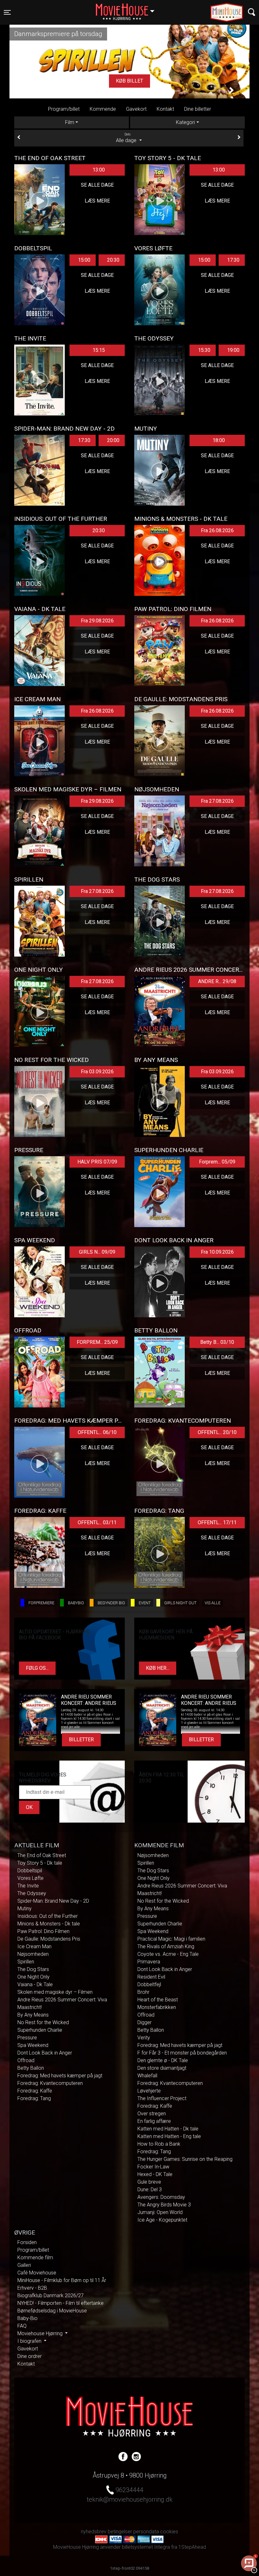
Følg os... (37, 1668)
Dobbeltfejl (149, 1984)
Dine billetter (198, 109)
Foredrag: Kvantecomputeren (50, 2083)
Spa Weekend (33, 2045)
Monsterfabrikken (157, 2007)
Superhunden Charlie (40, 2030)
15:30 (204, 350)
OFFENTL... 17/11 (217, 1522)
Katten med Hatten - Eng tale (169, 2136)
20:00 (113, 440)
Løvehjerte (149, 2091)
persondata (146, 2532)
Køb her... (158, 1668)
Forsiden (27, 2242)
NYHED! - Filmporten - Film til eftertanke (60, 2303)
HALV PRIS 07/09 (97, 1162)
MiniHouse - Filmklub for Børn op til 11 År (62, 2280)
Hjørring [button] (128, 9)
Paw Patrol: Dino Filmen (43, 1931)
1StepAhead (192, 2547)
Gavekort (136, 109)
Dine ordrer (30, 2356)
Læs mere (129, 81)
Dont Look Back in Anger (45, 2053)
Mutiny (24, 1909)
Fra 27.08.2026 (217, 801)
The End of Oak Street (42, 1855)
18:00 (219, 440)
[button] (27, 90)
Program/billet (64, 109)
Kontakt (165, 109)
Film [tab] (70, 122)
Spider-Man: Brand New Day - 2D (53, 1901)
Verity (144, 2038)
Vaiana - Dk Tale (35, 1984)
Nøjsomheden (33, 1954)
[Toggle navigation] (252, 12)
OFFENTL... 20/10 (217, 1432)
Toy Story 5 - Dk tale (40, 1863)
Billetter (81, 1740)
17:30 (233, 260)
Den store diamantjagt (162, 2068)
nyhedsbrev (94, 2532)
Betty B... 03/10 (217, 1342)
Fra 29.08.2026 (97, 621)
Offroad (26, 2060)
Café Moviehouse (37, 2273)
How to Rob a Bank (159, 2144)
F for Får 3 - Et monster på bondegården (182, 2053)
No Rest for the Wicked (43, 2022)
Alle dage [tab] (127, 138)
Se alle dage (97, 185)
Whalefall (147, 2076)
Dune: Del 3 (150, 2189)
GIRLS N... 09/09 (97, 1252)
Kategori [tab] (185, 122)
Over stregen (152, 2114)
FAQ (22, 2326)
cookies (169, 2532)
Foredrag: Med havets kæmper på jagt (60, 2076)
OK (29, 1807)
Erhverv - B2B (32, 2288)
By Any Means (33, 2015)
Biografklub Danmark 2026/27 (51, 2295)
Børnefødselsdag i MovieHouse (52, 2311)
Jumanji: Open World (160, 2212)
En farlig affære (154, 2121)
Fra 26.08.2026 (217, 530)
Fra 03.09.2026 (97, 1072)
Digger (145, 2022)
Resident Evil (151, 1977)
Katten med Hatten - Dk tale (168, 2129)
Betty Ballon (31, 2068)
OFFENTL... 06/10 (97, 1432)
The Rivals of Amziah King (166, 1946)
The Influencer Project (162, 2098)
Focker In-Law (153, 2167)
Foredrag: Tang (34, 2098)
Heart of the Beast (158, 2000)
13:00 (99, 170)
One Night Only (33, 1977)
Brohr (143, 1992)
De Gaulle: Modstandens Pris (49, 1939)
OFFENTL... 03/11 (97, 1522)
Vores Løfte (30, 1878)
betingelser (120, 2532)
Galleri (24, 2265)
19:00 (233, 350)
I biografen (30, 2341)
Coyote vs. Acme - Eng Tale (168, 1954)
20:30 (113, 260)
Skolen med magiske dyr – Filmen (55, 1992)
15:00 (84, 260)
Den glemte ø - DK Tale (163, 2060)
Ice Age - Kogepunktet (162, 2220)
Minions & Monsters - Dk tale (49, 1924)
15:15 (99, 350)
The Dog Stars (33, 1969)
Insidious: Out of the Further (48, 1916)
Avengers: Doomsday (161, 2197)
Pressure (27, 2038)
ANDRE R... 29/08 (217, 981)
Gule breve (149, 2182)
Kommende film (35, 2258)
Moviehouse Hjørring (41, 2333)
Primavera (149, 1962)
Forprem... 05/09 (217, 1162)
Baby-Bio (27, 2318)
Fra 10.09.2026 (217, 1252)
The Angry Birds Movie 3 (164, 2205)
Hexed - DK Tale (155, 2174)
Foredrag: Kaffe (35, 2091)
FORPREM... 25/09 (97, 1342)
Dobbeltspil (30, 1871)
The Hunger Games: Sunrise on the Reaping (185, 2159)
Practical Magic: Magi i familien (171, 1939)
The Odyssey (32, 1893)
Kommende (103, 109)
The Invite (28, 1886)
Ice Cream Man (34, 1946)
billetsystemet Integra (146, 2547)
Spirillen (26, 1962)
